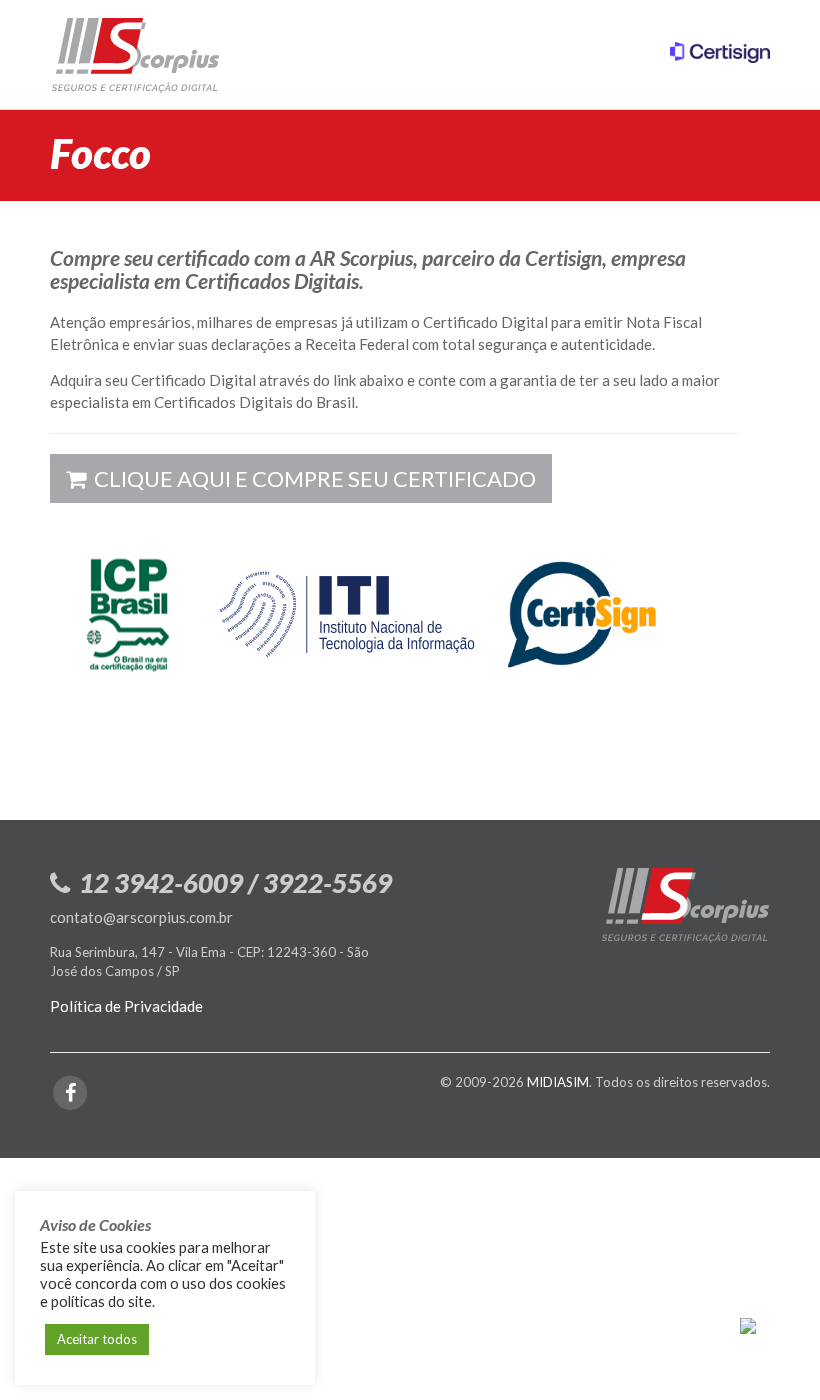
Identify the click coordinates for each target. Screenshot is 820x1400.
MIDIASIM (558, 1082)
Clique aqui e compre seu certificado (313, 478)
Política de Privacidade (126, 1006)
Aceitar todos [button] (97, 1339)
